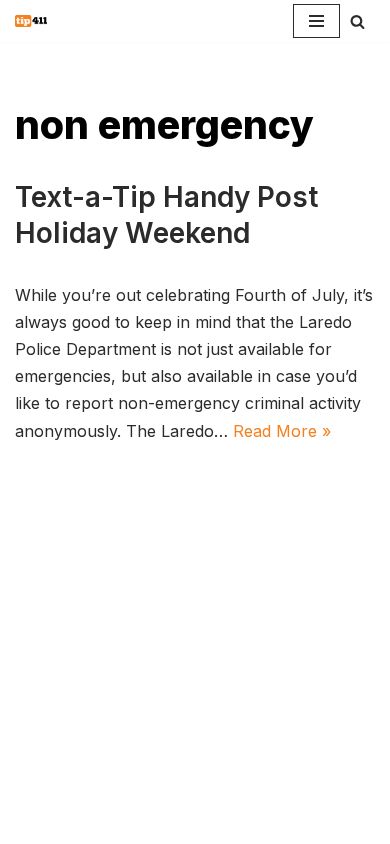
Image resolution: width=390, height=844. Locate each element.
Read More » (282, 431)
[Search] (357, 21)
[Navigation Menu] (316, 21)
